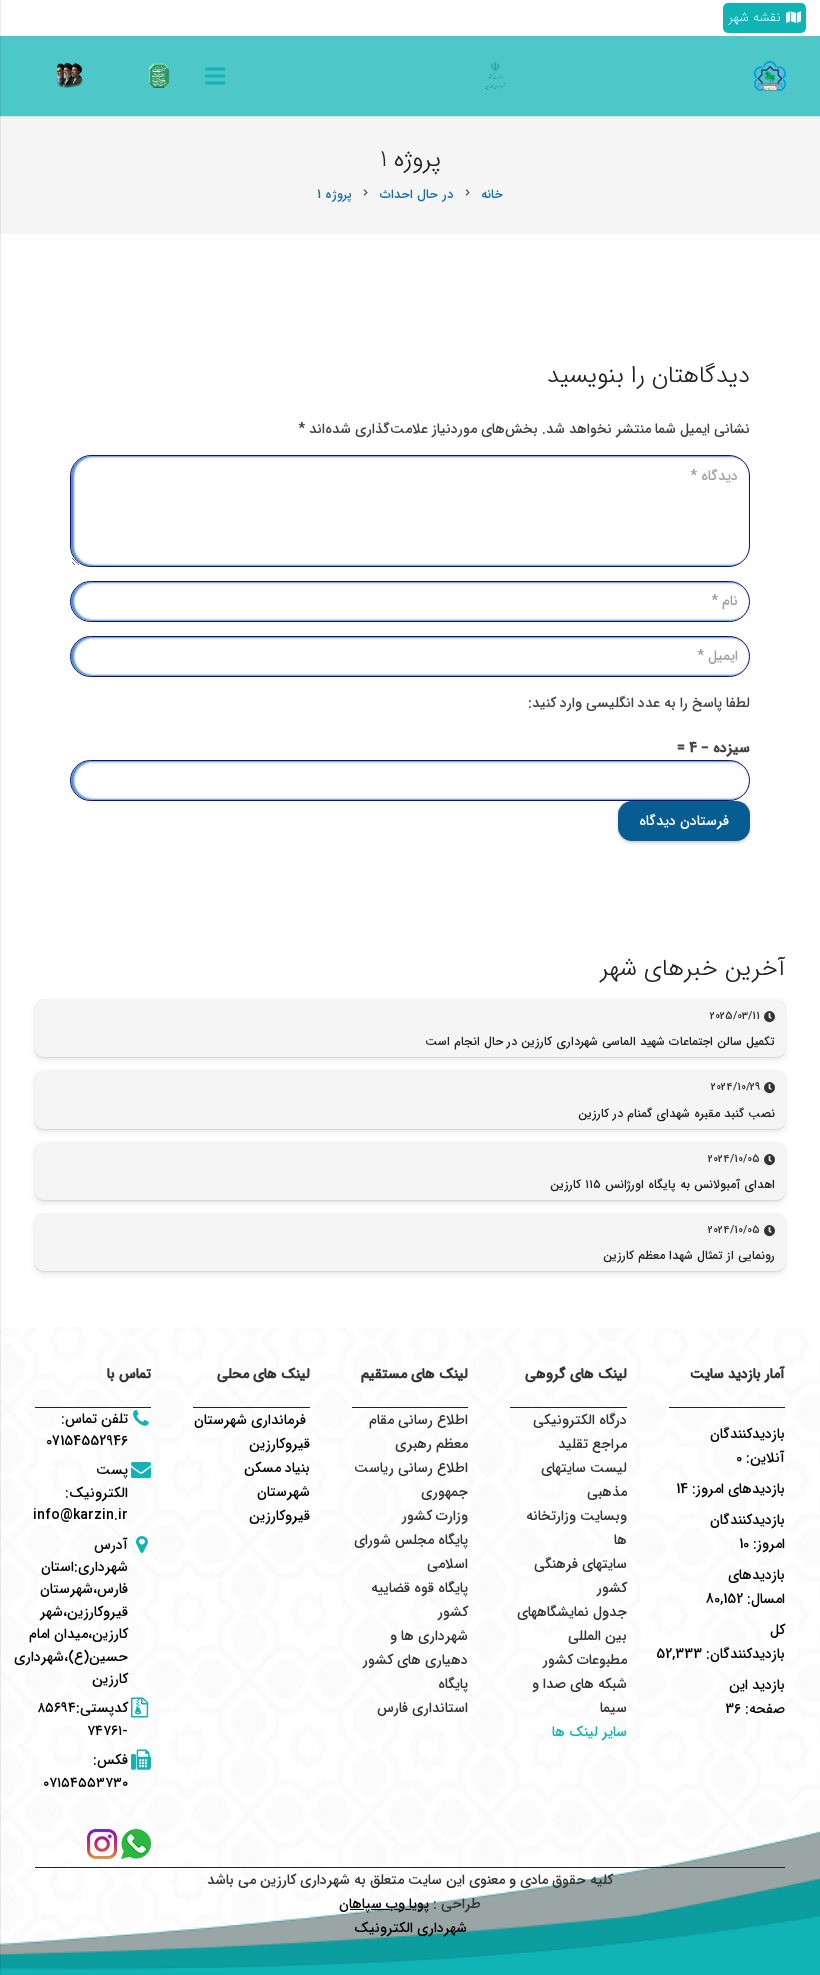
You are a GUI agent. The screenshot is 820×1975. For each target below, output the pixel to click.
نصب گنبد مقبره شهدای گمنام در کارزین (676, 1113)
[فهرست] (215, 76)
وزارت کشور (435, 1516)
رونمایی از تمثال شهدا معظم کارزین (689, 1255)
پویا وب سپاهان (384, 1904)
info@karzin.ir (80, 1515)
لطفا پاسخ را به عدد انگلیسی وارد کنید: (639, 703)
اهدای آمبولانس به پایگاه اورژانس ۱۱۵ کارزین (662, 1184)
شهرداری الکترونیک (410, 1928)
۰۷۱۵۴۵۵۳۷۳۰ (85, 1783)
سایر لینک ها (589, 1732)
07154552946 (87, 1441)
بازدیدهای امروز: (736, 1489)
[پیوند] (159, 76)
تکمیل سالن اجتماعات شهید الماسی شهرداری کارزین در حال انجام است (600, 1041)
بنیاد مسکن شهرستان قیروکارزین (277, 1492)
